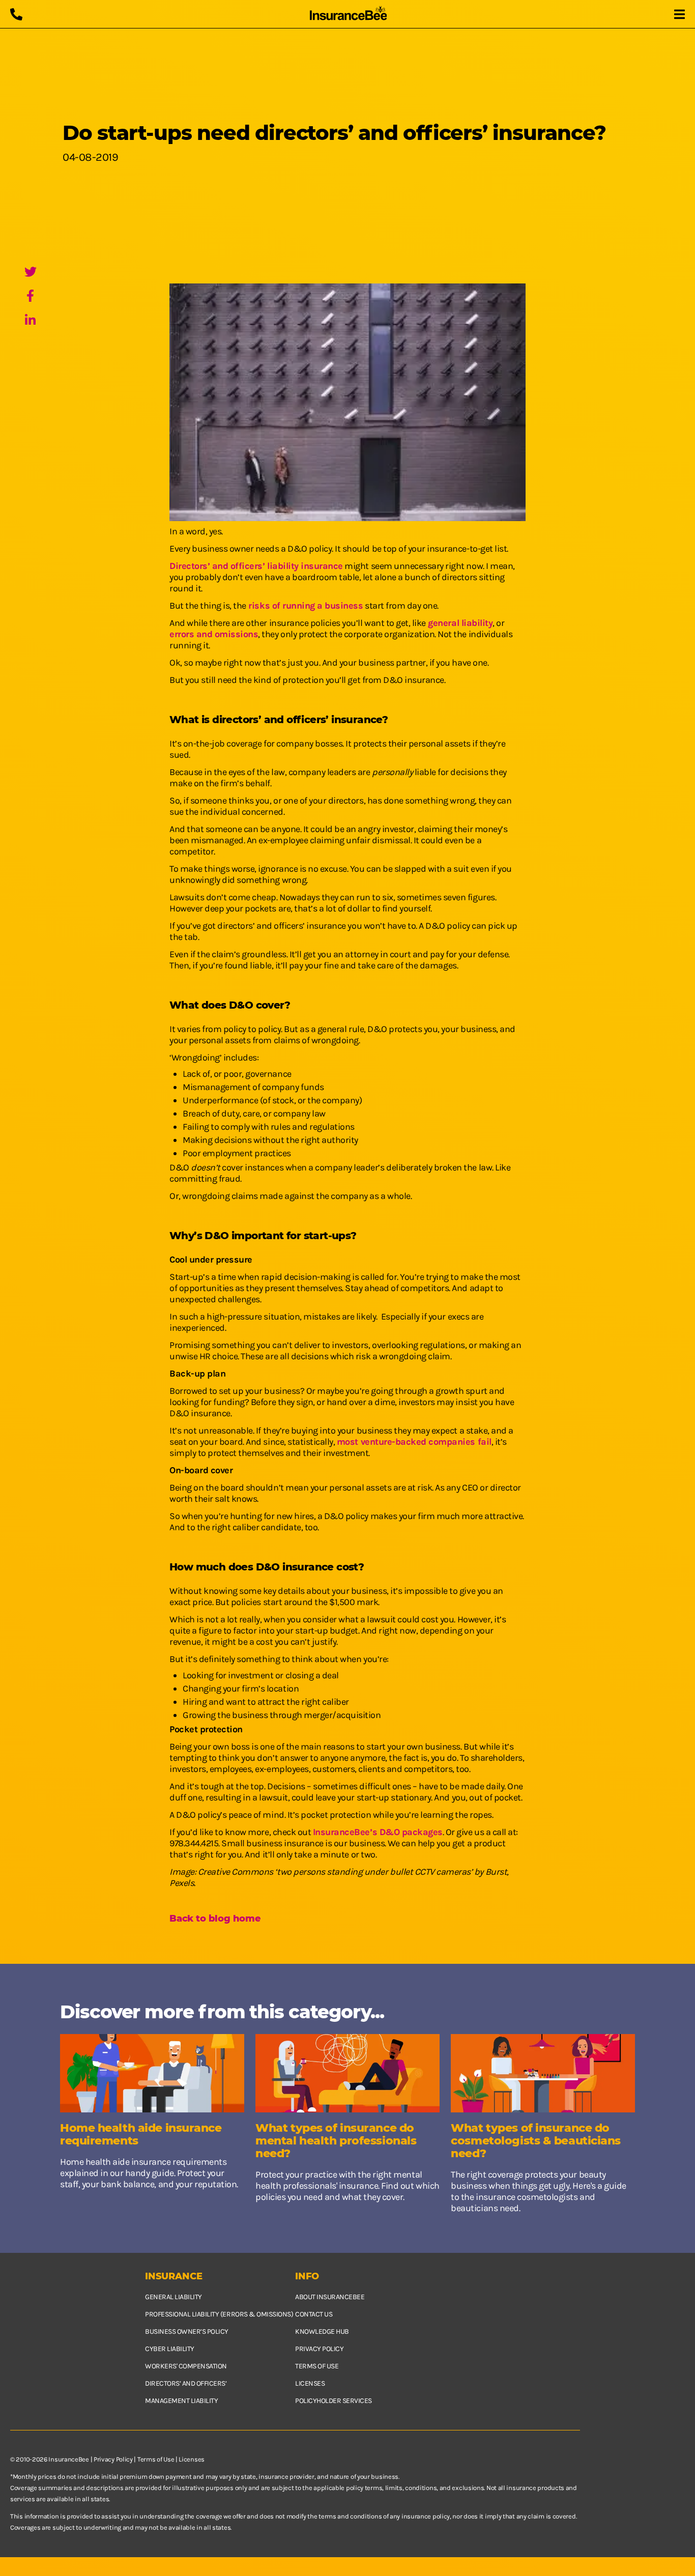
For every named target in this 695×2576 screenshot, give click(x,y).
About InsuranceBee (330, 2297)
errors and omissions (214, 634)
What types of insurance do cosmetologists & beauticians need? (536, 2141)
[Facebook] (31, 297)
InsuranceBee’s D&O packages (378, 1832)
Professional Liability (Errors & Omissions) (219, 2314)
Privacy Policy (113, 2459)
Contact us (314, 2314)
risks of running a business (305, 606)
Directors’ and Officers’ (186, 2383)
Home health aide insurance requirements (141, 2134)
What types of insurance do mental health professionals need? (336, 2141)
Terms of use (317, 2366)
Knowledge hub (322, 2331)
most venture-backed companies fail (414, 1442)
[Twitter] (31, 273)
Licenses (310, 2383)
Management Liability (181, 2401)
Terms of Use (156, 2459)
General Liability (173, 2297)
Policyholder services (334, 2401)
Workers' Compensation (186, 2366)
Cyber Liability (170, 2349)
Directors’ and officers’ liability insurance (256, 566)
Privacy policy (319, 2349)
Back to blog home (215, 1919)
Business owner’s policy (187, 2331)
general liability (459, 623)
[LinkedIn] (31, 321)
